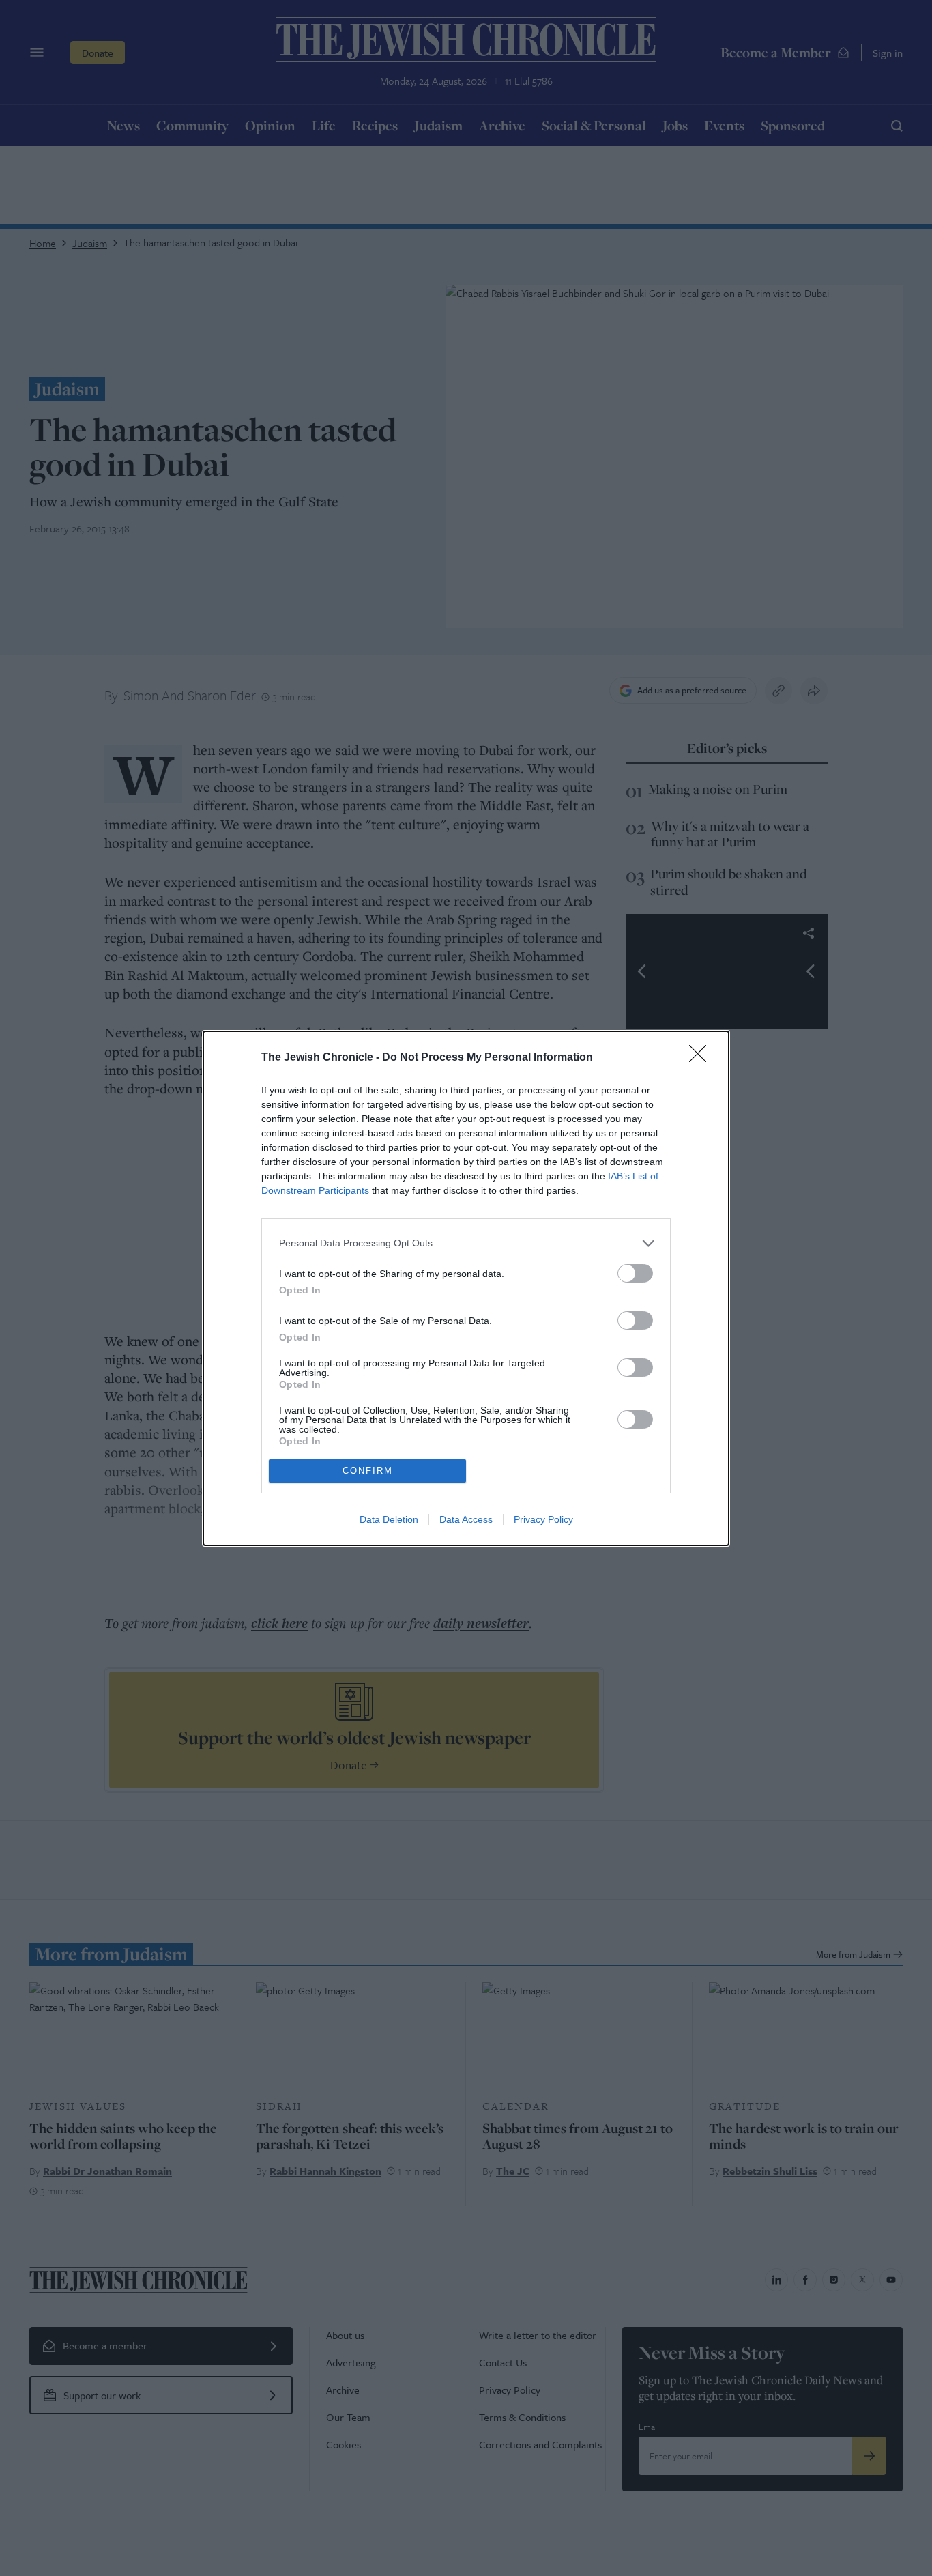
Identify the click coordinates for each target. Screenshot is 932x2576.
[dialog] (466, 1288)
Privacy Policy (543, 1519)
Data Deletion (389, 1519)
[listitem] (466, 1243)
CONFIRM (368, 1471)
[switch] (635, 1273)
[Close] (702, 1058)
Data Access (466, 1519)
